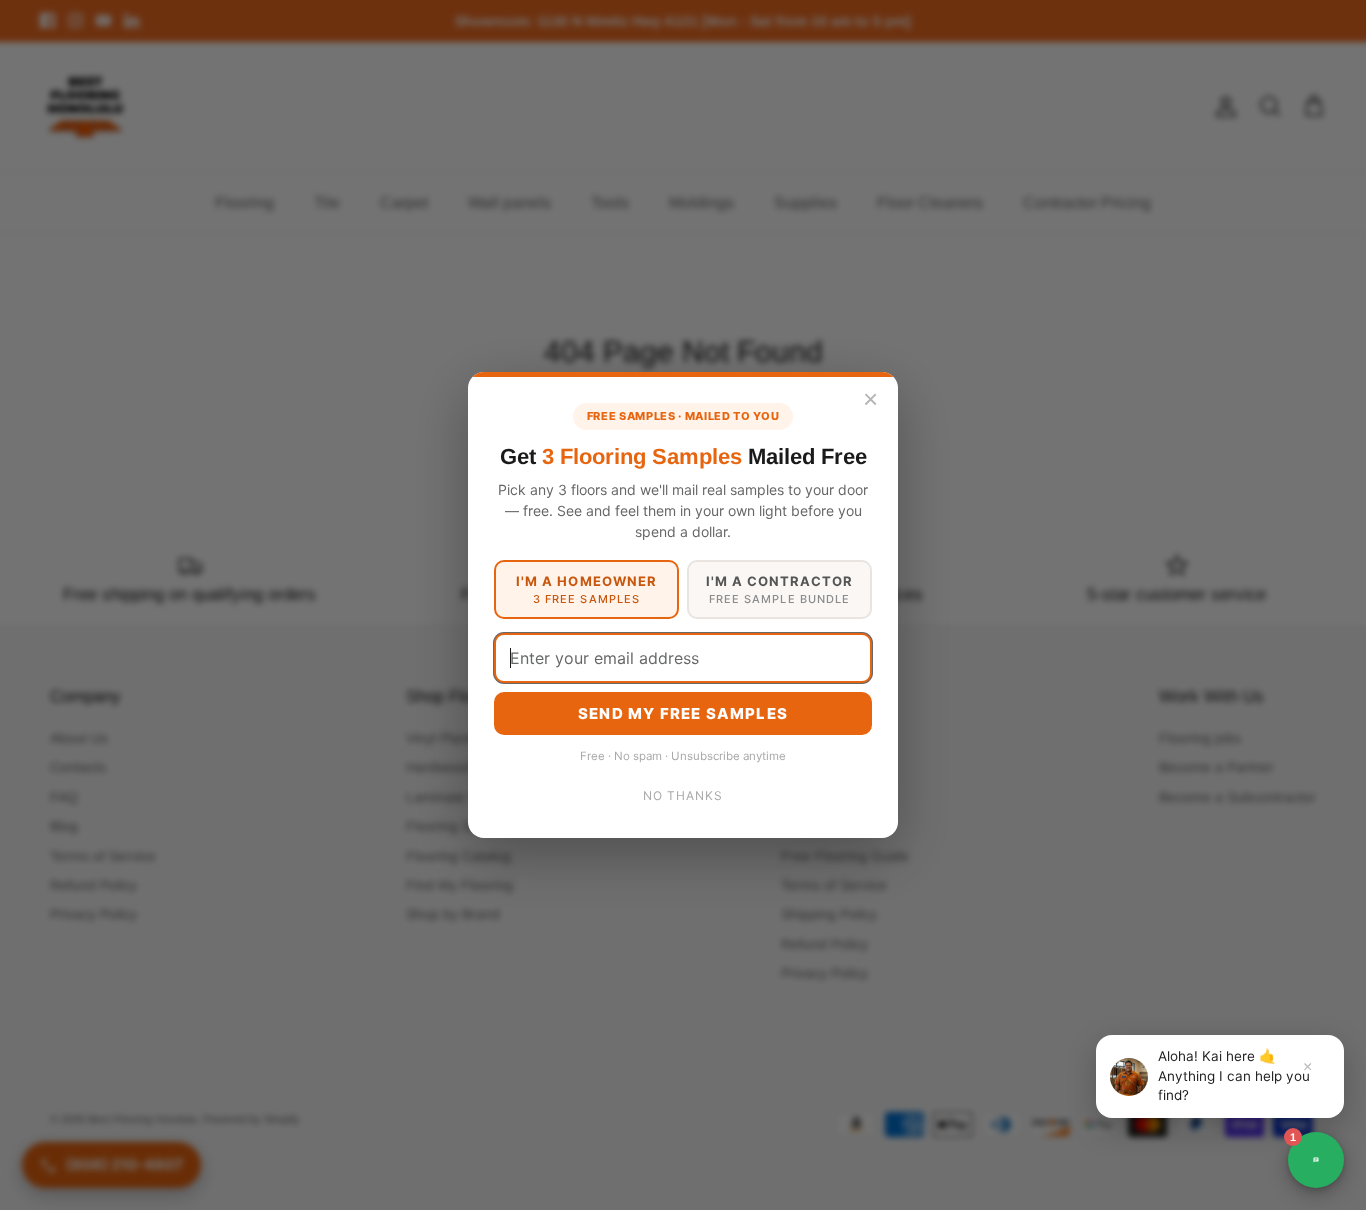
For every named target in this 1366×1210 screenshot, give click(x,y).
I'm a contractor (780, 589)
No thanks (683, 795)
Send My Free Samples (683, 713)
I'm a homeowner (586, 589)
